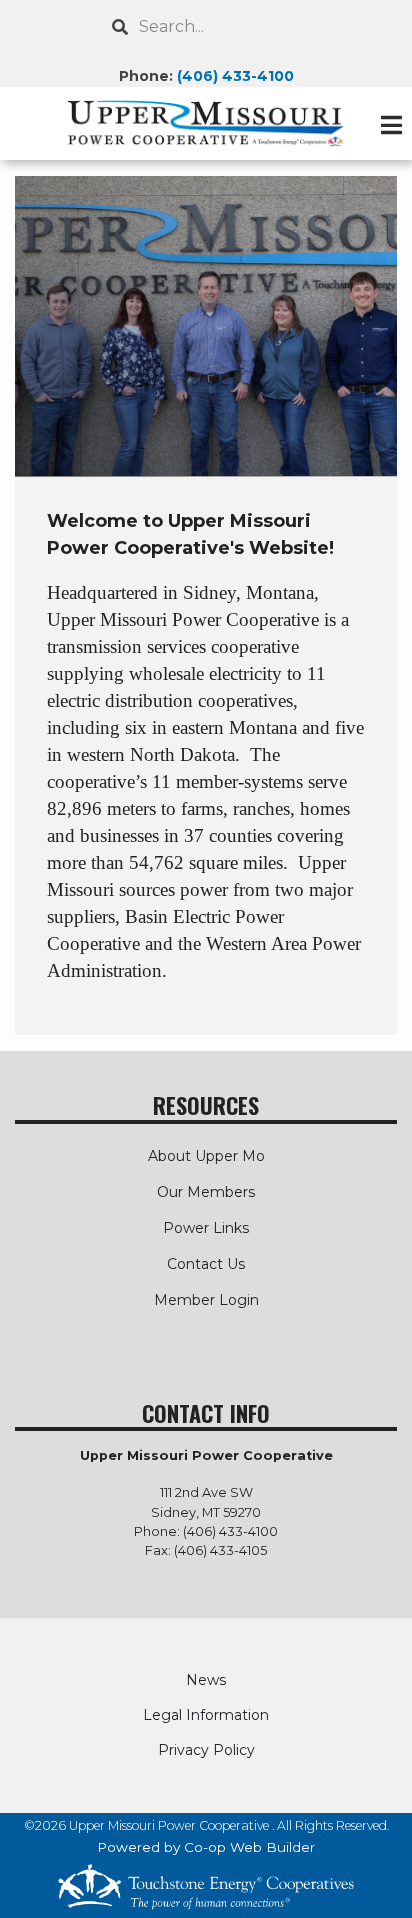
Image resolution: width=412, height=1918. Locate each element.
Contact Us (206, 1264)
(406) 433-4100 (235, 76)
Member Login (206, 1300)
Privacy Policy (206, 1750)
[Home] (206, 123)
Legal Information (206, 1715)
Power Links (206, 1228)
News (206, 1680)
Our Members (206, 1192)
